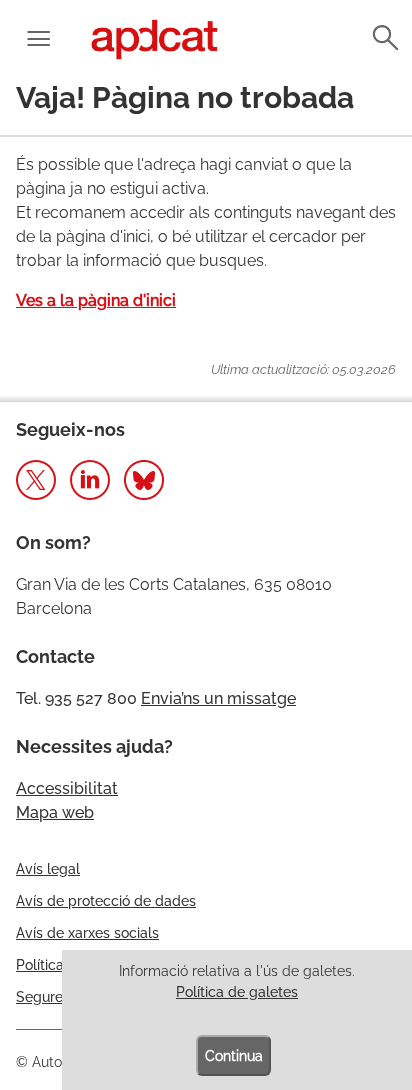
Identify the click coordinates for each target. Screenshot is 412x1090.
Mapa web (55, 812)
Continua (234, 1056)
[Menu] (38, 40)
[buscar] (384, 38)
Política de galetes (237, 992)
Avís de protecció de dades (106, 901)
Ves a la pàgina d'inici (96, 300)
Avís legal (48, 869)
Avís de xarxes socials (87, 933)
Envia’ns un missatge (218, 698)
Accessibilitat (67, 788)
